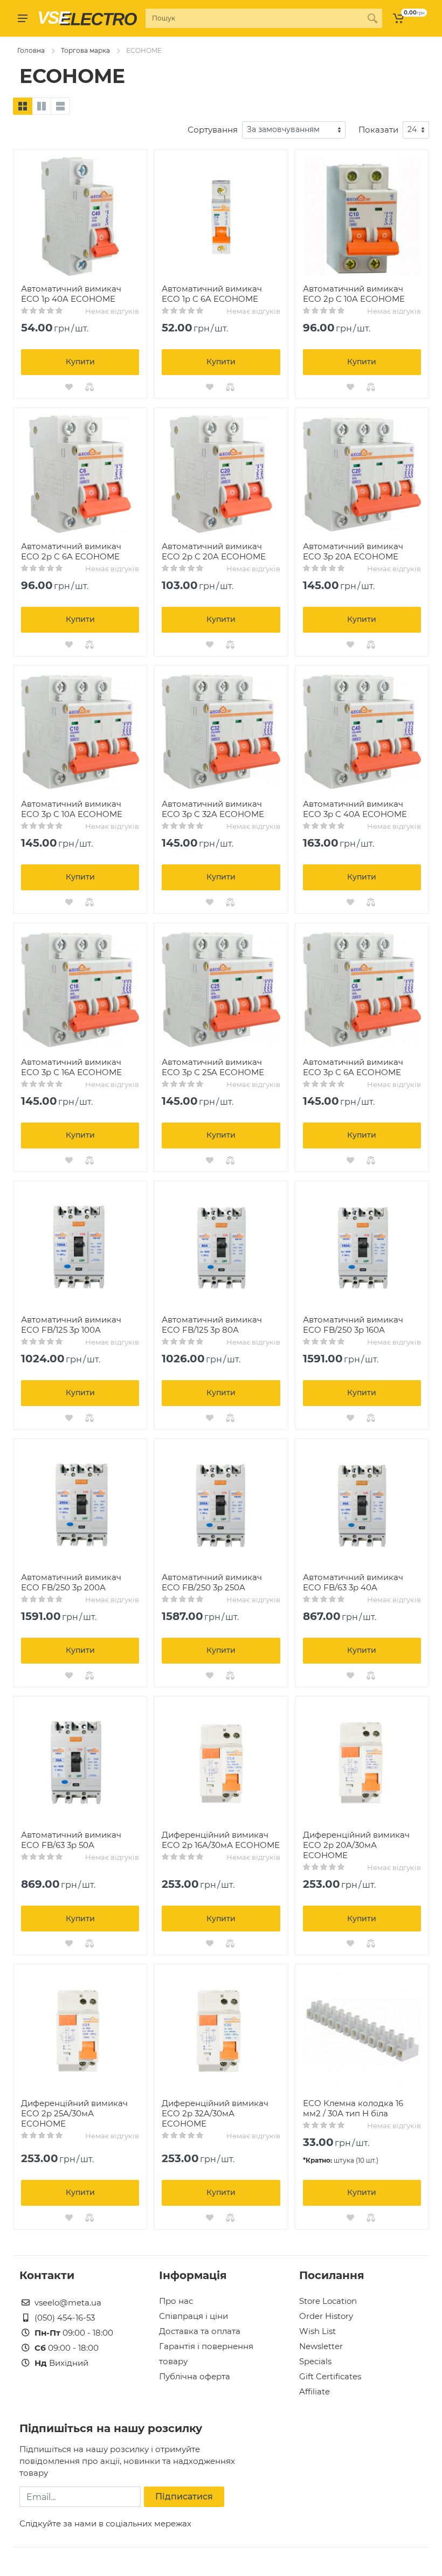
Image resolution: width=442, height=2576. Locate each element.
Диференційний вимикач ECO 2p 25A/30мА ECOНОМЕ (74, 2113)
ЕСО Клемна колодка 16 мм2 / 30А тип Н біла (353, 2108)
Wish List (317, 2331)
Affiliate (315, 2391)
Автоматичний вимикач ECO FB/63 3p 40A (353, 1582)
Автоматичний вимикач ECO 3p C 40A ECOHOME (355, 809)
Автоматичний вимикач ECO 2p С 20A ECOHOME (214, 551)
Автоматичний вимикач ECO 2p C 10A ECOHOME (354, 294)
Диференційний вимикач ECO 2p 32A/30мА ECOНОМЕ (215, 2113)
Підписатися (184, 2497)
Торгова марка (85, 50)
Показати (378, 130)
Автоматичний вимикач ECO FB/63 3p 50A (71, 1840)
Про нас (176, 2301)
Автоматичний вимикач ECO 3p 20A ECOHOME (353, 551)
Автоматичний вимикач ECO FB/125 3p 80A (212, 1325)
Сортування (213, 130)
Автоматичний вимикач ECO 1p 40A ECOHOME (71, 294)
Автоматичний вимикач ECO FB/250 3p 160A (353, 1325)
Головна (31, 50)
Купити (80, 362)
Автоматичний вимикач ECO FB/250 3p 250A (212, 1582)
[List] (60, 106)
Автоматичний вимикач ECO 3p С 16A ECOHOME (71, 1067)
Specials (315, 2361)
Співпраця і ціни (194, 2316)
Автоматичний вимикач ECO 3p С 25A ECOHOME (213, 1067)
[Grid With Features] (42, 106)
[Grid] (23, 106)
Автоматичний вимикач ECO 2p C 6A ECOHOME (71, 551)
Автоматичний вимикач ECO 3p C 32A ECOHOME (213, 809)
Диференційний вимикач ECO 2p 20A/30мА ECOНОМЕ (356, 1845)
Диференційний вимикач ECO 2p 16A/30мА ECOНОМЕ (221, 1840)
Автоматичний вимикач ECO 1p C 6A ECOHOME (212, 294)
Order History (326, 2316)
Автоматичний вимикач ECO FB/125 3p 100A (71, 1325)
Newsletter (321, 2346)
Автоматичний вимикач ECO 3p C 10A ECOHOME (72, 809)
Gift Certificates (330, 2376)
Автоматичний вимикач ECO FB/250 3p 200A (71, 1582)
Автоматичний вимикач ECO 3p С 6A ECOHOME (353, 1067)
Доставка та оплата (200, 2331)
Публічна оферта (195, 2376)
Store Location (328, 2301)
